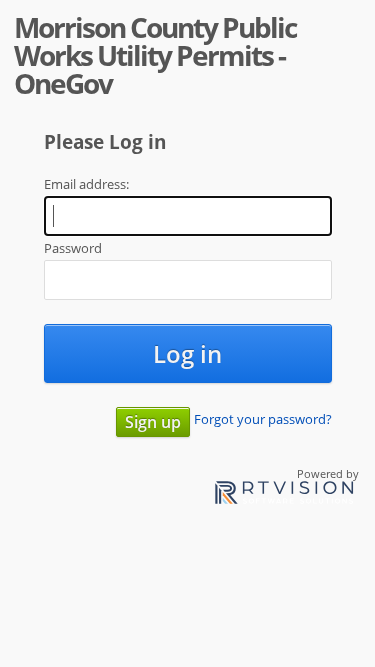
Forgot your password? (263, 419)
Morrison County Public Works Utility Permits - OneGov (155, 55)
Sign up (153, 422)
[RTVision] (284, 495)
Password (73, 248)
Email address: (86, 184)
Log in (187, 353)
